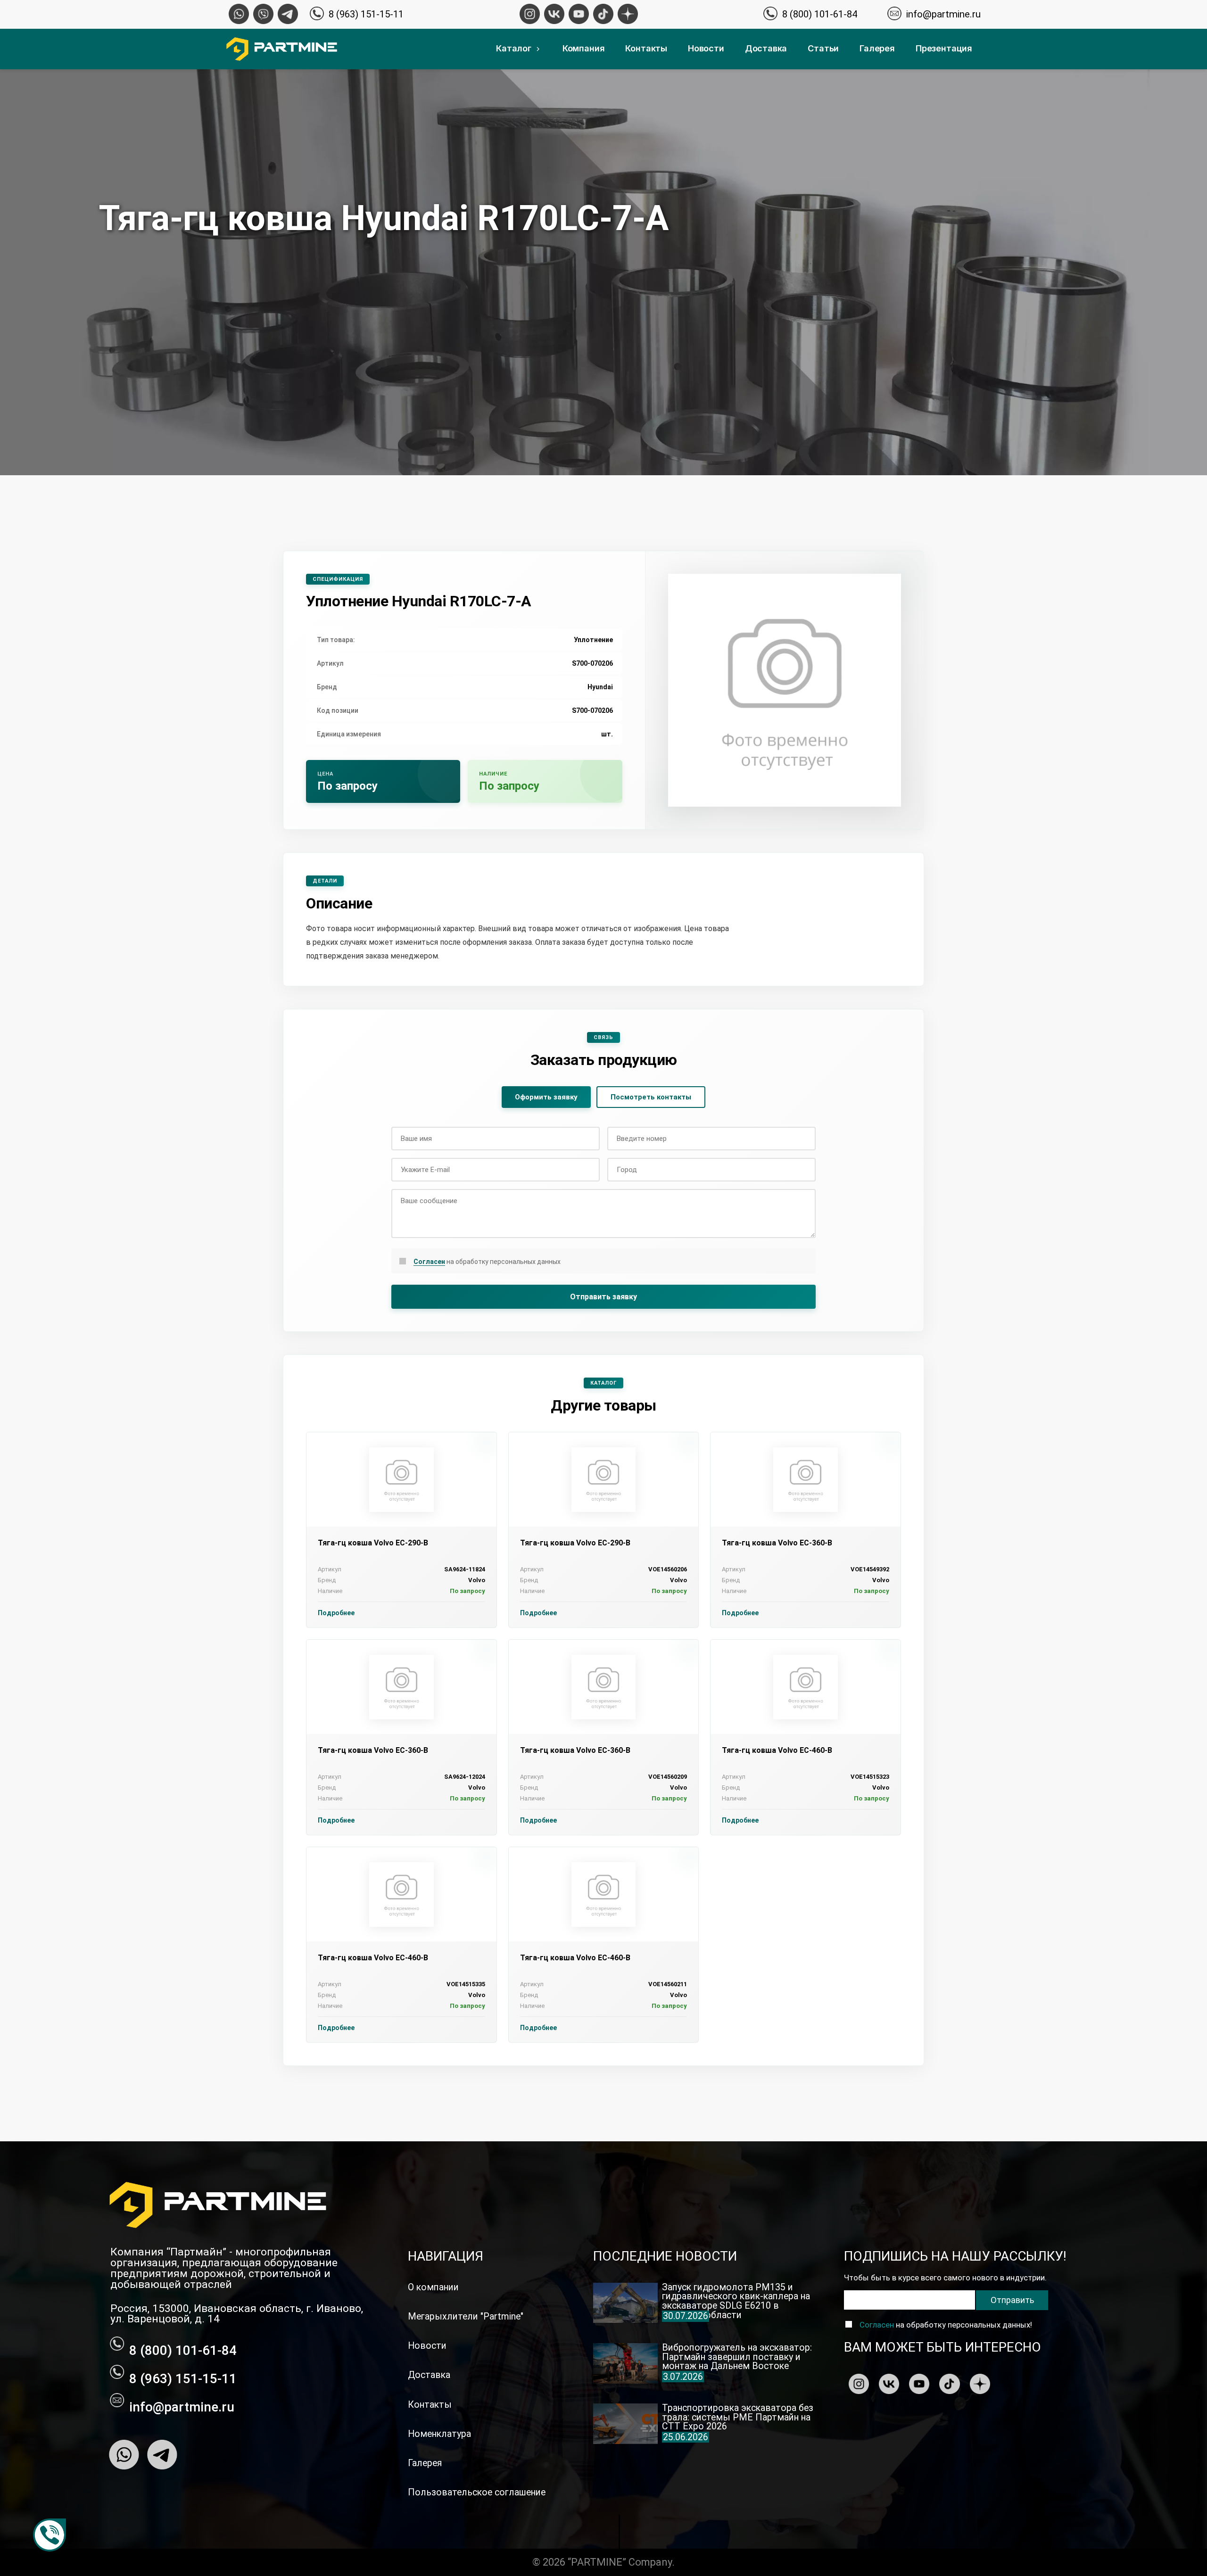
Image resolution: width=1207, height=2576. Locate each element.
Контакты (646, 48)
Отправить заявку (603, 1297)
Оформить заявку (546, 1097)
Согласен (429, 1262)
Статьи (823, 48)
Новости (706, 48)
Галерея (877, 48)
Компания (584, 48)
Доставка (766, 48)
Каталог (514, 48)
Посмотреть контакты (651, 1097)
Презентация (944, 48)
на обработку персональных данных (487, 1262)
